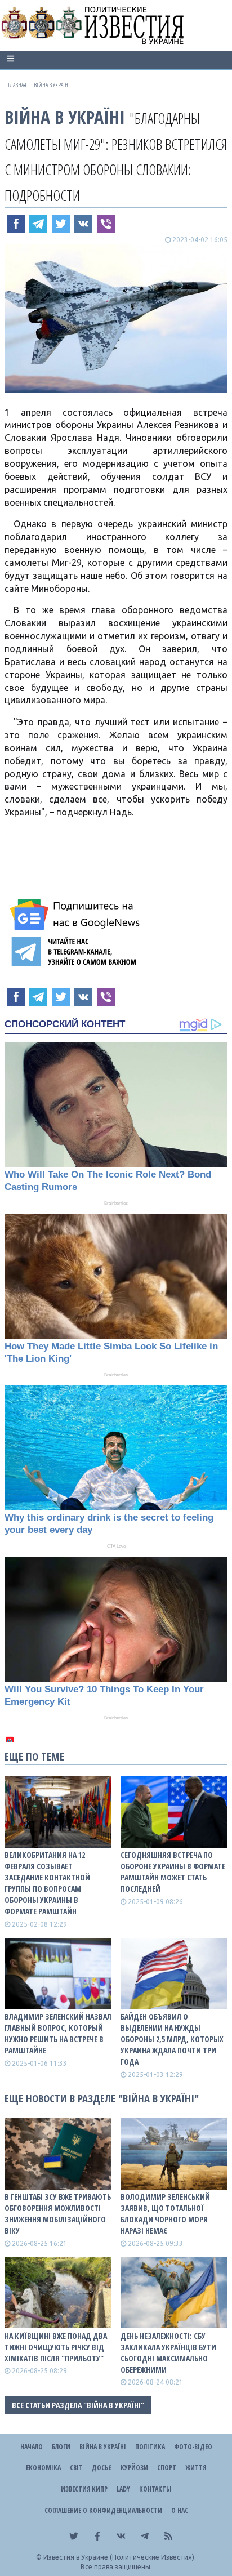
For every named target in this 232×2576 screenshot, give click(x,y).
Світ (76, 2468)
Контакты (155, 2489)
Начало (32, 2447)
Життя (196, 2468)
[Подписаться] (77, 915)
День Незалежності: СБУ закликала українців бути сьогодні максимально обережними (168, 2353)
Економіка (43, 2468)
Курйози (134, 2468)
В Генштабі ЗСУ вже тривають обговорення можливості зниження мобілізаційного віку (58, 2214)
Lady (123, 2489)
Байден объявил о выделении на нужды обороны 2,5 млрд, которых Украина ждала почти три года (172, 2039)
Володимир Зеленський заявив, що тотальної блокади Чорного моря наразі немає (165, 2214)
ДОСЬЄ (102, 2468)
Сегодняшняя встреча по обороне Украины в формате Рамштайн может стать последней (173, 1872)
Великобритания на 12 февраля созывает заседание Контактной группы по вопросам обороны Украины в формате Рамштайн (47, 1883)
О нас (180, 2510)
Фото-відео (193, 2447)
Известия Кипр (84, 2489)
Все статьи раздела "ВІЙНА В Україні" (78, 2405)
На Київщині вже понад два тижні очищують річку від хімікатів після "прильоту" (56, 2347)
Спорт (167, 2468)
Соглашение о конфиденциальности (103, 2510)
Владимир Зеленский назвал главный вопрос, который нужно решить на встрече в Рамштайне (58, 2033)
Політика (150, 2447)
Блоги (61, 2447)
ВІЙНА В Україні (65, 117)
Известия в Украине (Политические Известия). (120, 2557)
